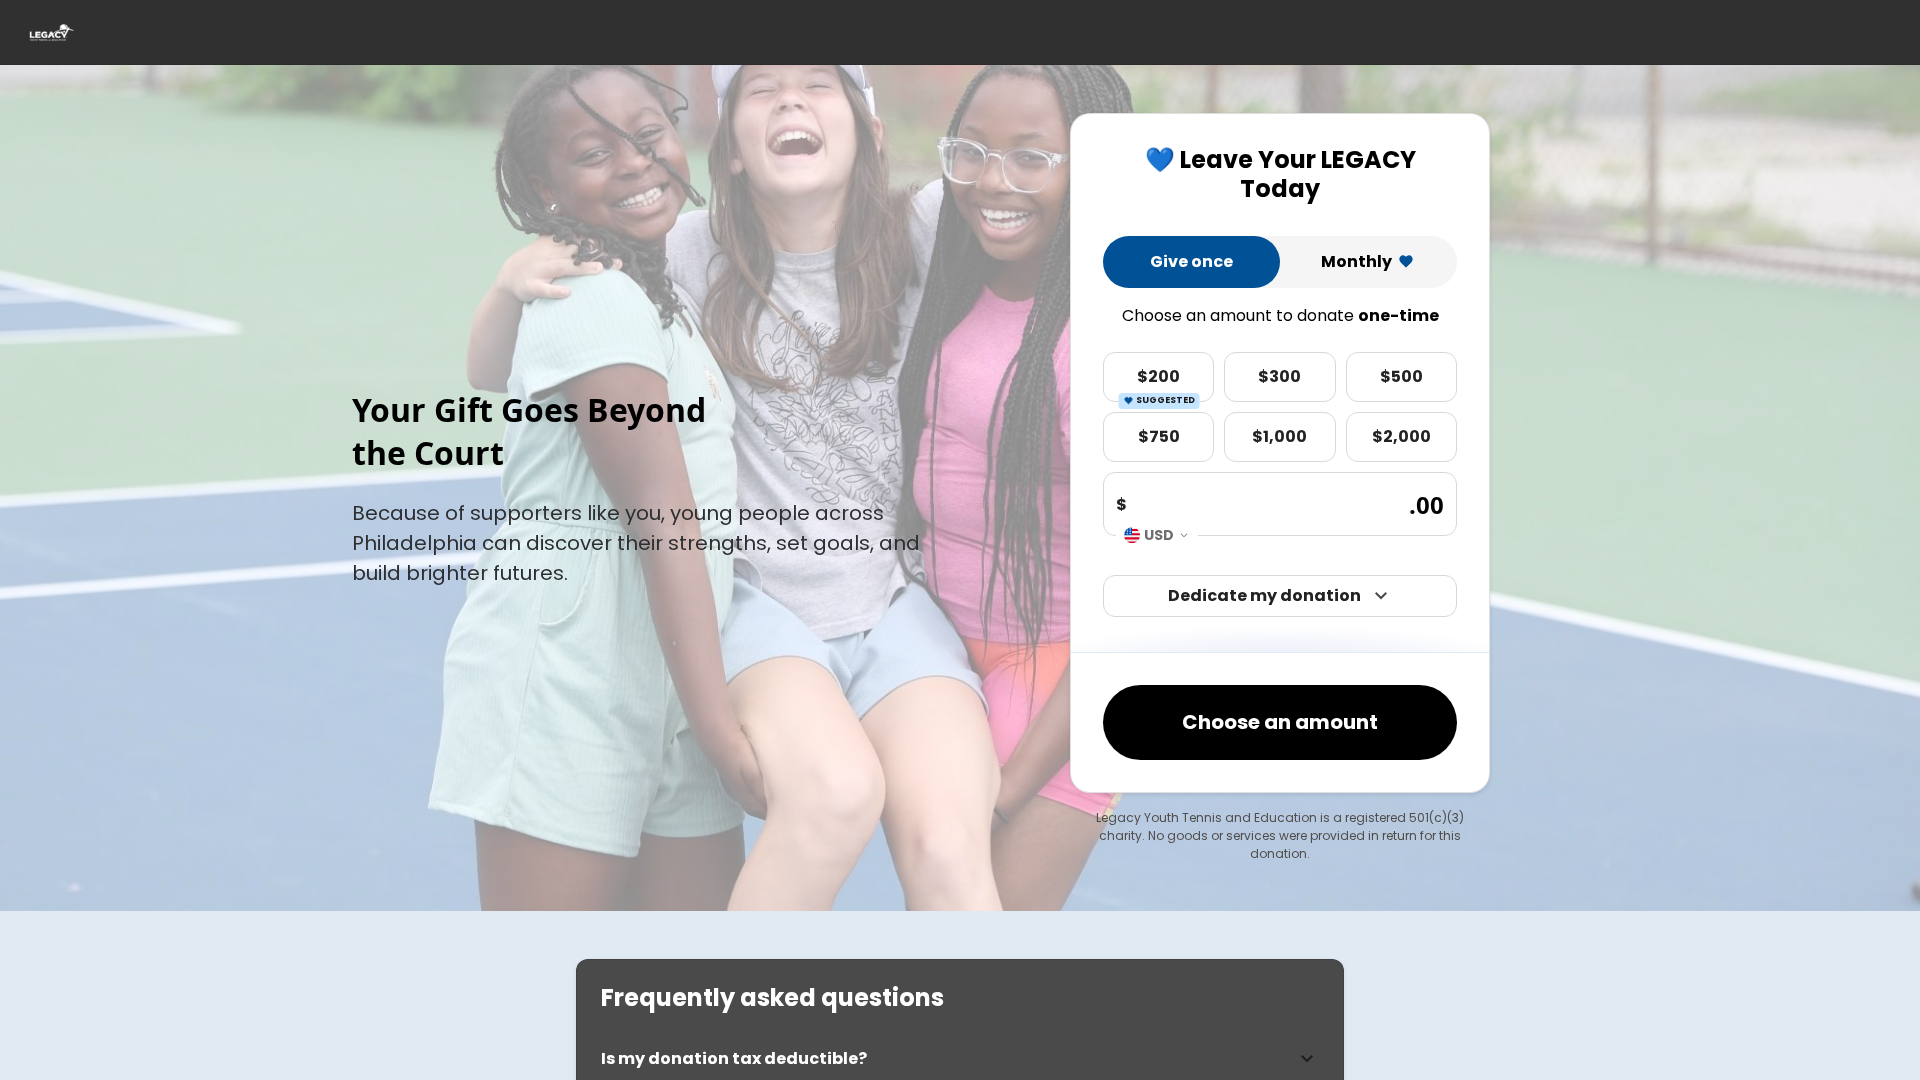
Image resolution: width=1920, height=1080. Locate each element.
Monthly (1356, 261)
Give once (1191, 261)
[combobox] (1157, 534)
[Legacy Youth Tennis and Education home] (50, 33)
